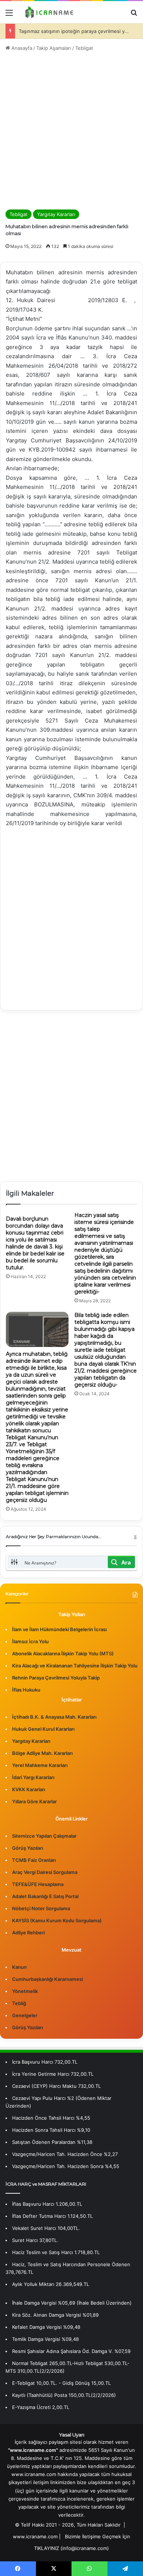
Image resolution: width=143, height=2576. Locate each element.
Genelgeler (25, 2015)
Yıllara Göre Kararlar (34, 1801)
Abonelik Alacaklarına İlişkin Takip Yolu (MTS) (63, 1653)
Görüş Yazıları (27, 1848)
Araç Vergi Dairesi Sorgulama (45, 1872)
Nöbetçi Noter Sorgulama (41, 1908)
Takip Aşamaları (54, 48)
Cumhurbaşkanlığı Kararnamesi (47, 1979)
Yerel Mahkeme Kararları (40, 1765)
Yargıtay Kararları (56, 214)
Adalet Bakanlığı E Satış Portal (45, 1896)
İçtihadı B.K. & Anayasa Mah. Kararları (54, 1717)
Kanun (19, 1967)
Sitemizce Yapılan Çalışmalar (44, 1836)
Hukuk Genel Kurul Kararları (43, 1729)
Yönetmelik (25, 1991)
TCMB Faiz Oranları (34, 1860)
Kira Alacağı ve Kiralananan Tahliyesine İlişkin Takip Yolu (75, 1666)
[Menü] (9, 15)
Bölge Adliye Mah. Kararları (42, 1753)
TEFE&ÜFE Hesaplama (38, 1884)
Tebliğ (19, 2003)
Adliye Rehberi (28, 1933)
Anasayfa (21, 48)
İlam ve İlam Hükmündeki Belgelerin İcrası (59, 1629)
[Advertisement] (71, 131)
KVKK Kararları (29, 1789)
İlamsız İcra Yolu (30, 1641)
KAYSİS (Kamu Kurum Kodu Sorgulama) (57, 1920)
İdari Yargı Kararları (33, 1777)
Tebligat (84, 48)
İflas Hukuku (26, 1690)
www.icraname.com (35, 2536)
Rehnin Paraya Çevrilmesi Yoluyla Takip (56, 1678)
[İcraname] (48, 12)
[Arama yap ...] (134, 15)
